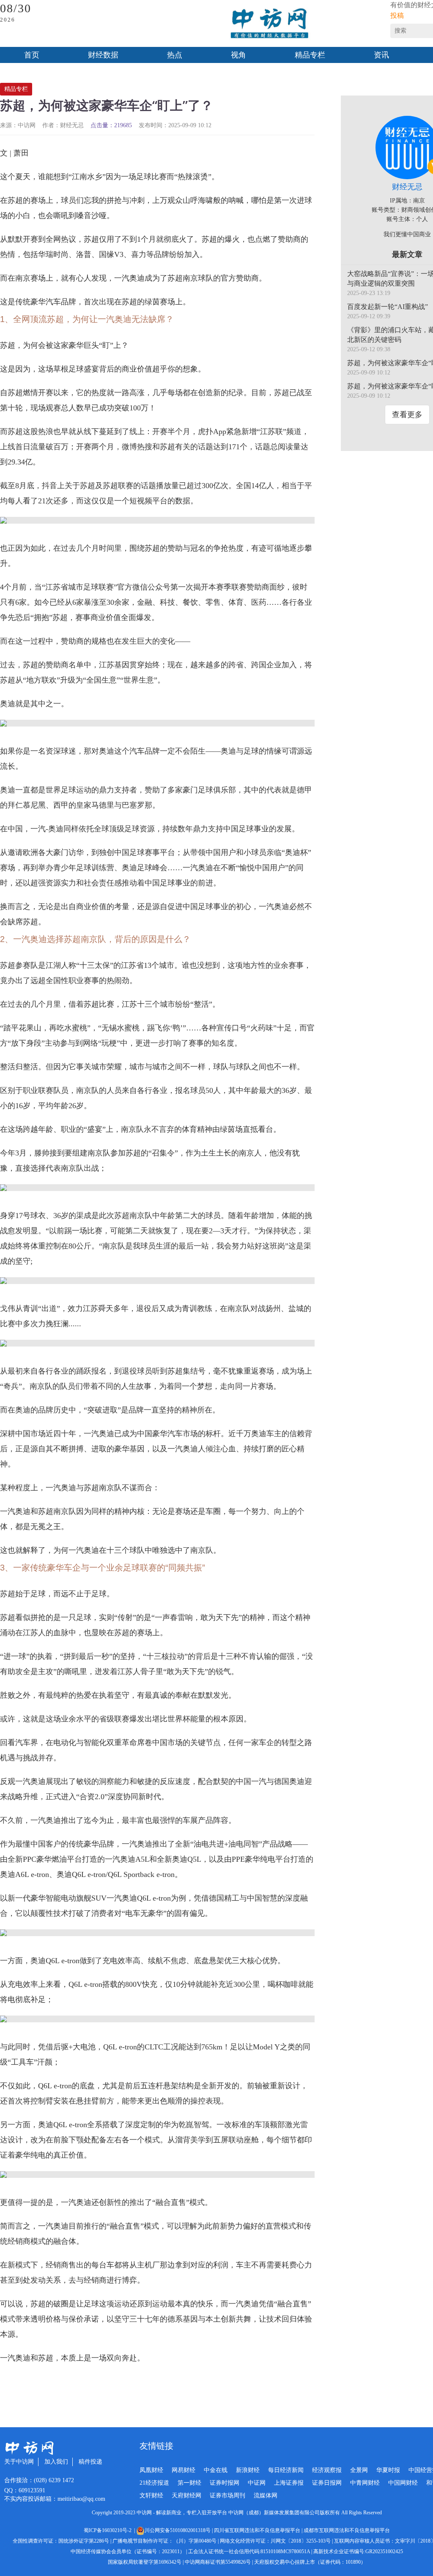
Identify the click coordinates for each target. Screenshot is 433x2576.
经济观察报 (327, 2470)
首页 (32, 55)
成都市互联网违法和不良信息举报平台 (347, 2530)
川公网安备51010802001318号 (178, 2530)
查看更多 (407, 415)
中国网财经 (403, 2483)
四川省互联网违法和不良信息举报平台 (257, 2530)
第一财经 (189, 2483)
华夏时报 (388, 2470)
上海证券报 (289, 2483)
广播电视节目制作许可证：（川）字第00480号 (164, 2541)
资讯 (381, 55)
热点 (175, 55)
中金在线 (216, 2470)
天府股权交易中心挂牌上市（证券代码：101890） (310, 2562)
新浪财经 (248, 2470)
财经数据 (103, 55)
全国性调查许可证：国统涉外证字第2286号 (61, 2541)
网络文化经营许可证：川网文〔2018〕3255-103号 (275, 2541)
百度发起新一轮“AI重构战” (388, 307)
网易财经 (184, 2470)
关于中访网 (19, 2462)
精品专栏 (310, 55)
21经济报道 (154, 2483)
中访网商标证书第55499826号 (218, 2562)
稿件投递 (90, 2462)
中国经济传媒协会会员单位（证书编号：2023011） (128, 2551)
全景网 (359, 2470)
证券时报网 (225, 2483)
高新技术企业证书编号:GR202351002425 (358, 2551)
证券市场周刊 (227, 2495)
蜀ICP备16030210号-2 (109, 2530)
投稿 (397, 15)
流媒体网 (266, 2495)
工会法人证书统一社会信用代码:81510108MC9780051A (249, 2551)
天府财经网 (186, 2495)
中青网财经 (365, 2483)
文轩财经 (151, 2495)
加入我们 (56, 2462)
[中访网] (269, 23)
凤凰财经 (151, 2470)
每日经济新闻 (286, 2470)
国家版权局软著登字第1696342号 (145, 2562)
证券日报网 (327, 2483)
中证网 (257, 2483)
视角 (238, 55)
